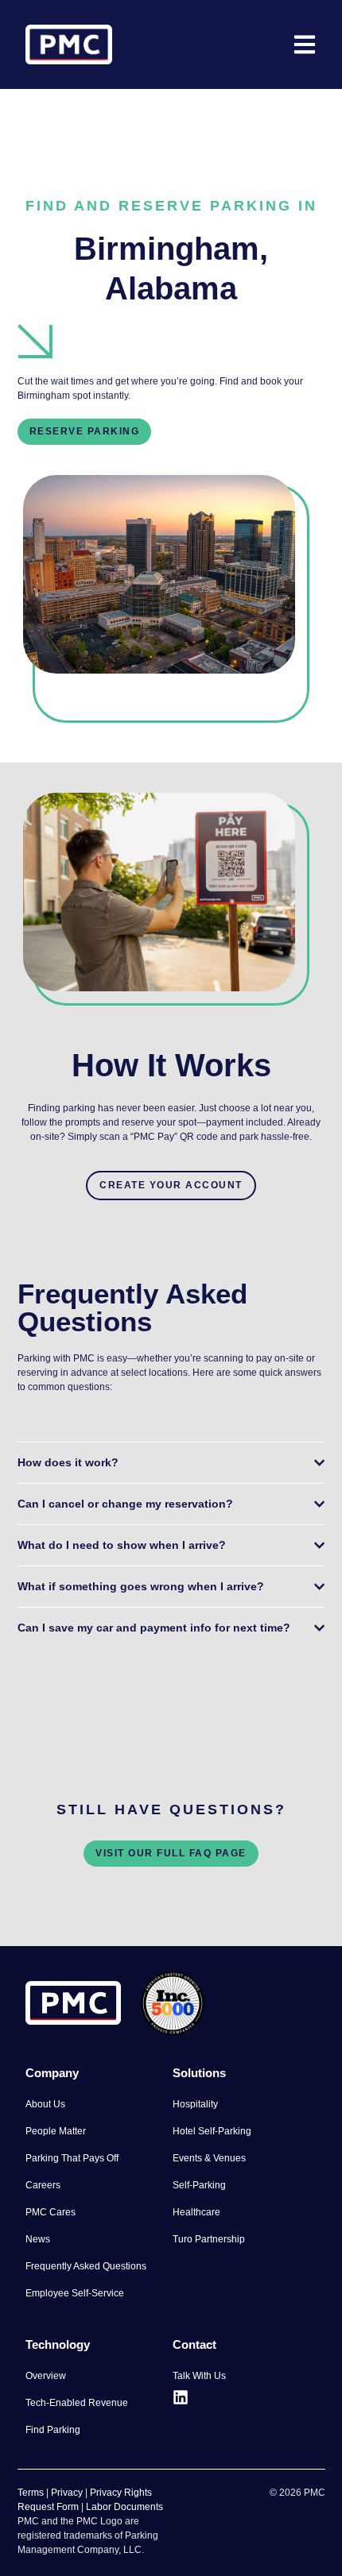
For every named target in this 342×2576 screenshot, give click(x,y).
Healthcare (196, 2212)
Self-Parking (199, 2185)
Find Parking (53, 2430)
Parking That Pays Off (72, 2158)
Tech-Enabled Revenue (77, 2403)
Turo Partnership (209, 2239)
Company (52, 2073)
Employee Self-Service (75, 2293)
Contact (194, 2344)
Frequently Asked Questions (86, 2266)
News (38, 2239)
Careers (43, 2185)
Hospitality (195, 2104)
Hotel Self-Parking (212, 2131)
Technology (58, 2344)
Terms (31, 2493)
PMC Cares (51, 2212)
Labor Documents (124, 2507)
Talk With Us (199, 2376)
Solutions (199, 2073)
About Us (45, 2104)
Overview (46, 2376)
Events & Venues (209, 2158)
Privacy (67, 2493)
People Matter (56, 2131)
